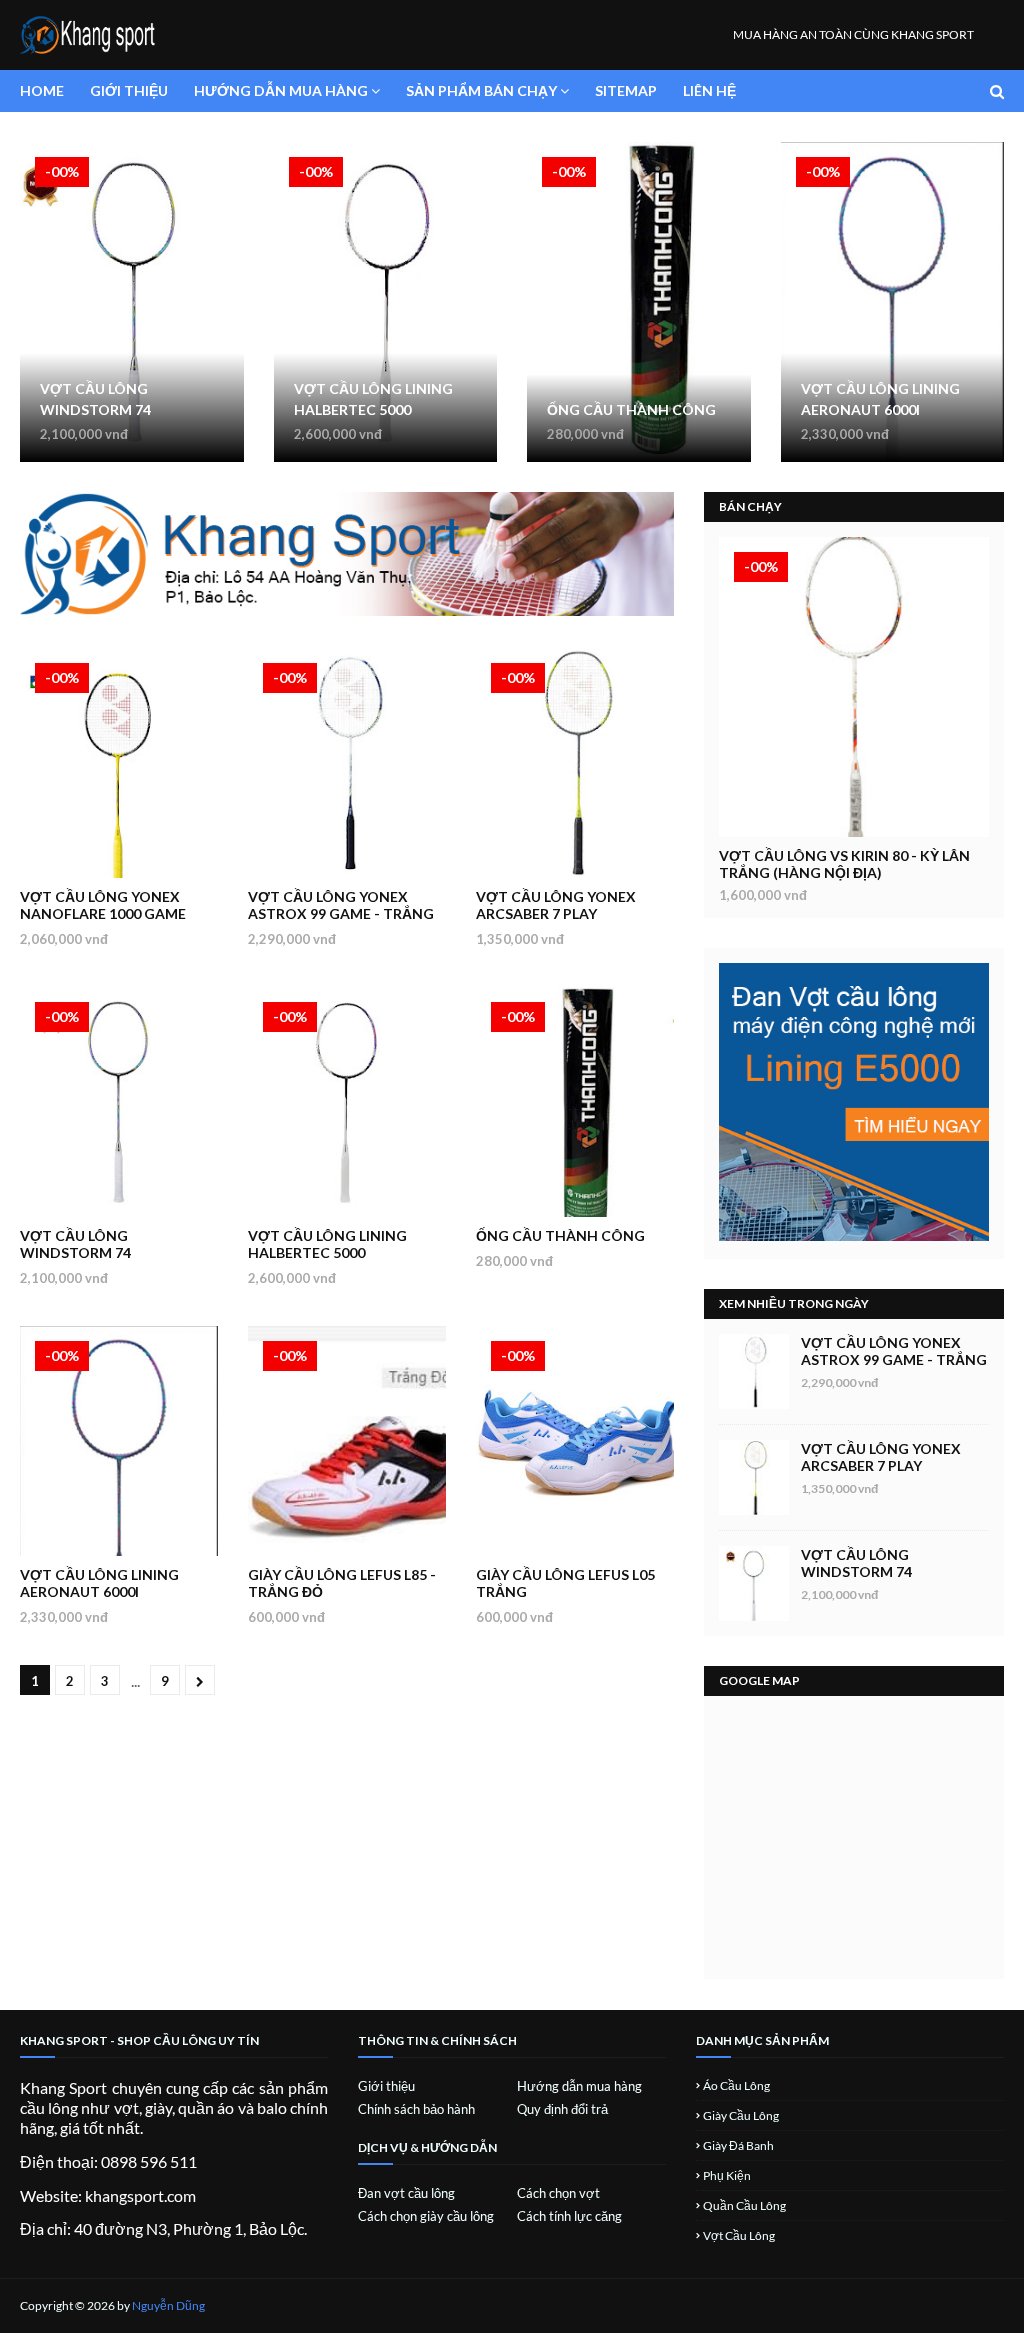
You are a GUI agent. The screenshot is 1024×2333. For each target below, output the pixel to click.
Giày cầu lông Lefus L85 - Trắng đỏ (342, 1583)
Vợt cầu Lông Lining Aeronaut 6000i (880, 399)
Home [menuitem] (42, 90)
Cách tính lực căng (569, 2216)
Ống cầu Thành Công (631, 409)
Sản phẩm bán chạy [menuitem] (481, 90)
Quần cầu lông (744, 2205)
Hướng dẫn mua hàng (579, 2086)
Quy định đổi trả (562, 2109)
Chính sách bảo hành (416, 2109)
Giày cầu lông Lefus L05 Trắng (565, 1583)
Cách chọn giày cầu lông (426, 2216)
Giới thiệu (386, 2086)
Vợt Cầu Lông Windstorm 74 (95, 399)
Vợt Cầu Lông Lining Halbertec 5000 (373, 399)
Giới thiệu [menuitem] (129, 90)
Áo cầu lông (736, 2085)
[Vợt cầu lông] (854, 687)
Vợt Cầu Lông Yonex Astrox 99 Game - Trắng (341, 905)
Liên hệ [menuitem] (709, 90)
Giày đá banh (738, 2145)
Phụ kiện (727, 2175)
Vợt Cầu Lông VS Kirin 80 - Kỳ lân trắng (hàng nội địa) (844, 864)
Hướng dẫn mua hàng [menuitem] (281, 90)
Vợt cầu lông (739, 2235)
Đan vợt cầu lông (406, 2193)
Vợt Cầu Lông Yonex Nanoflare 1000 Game (103, 905)
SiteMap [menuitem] (626, 90)
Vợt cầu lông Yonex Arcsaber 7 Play (556, 905)
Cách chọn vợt (558, 2193)
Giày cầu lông (741, 2115)
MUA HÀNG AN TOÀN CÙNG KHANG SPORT (853, 34)
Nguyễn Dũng (168, 2305)
